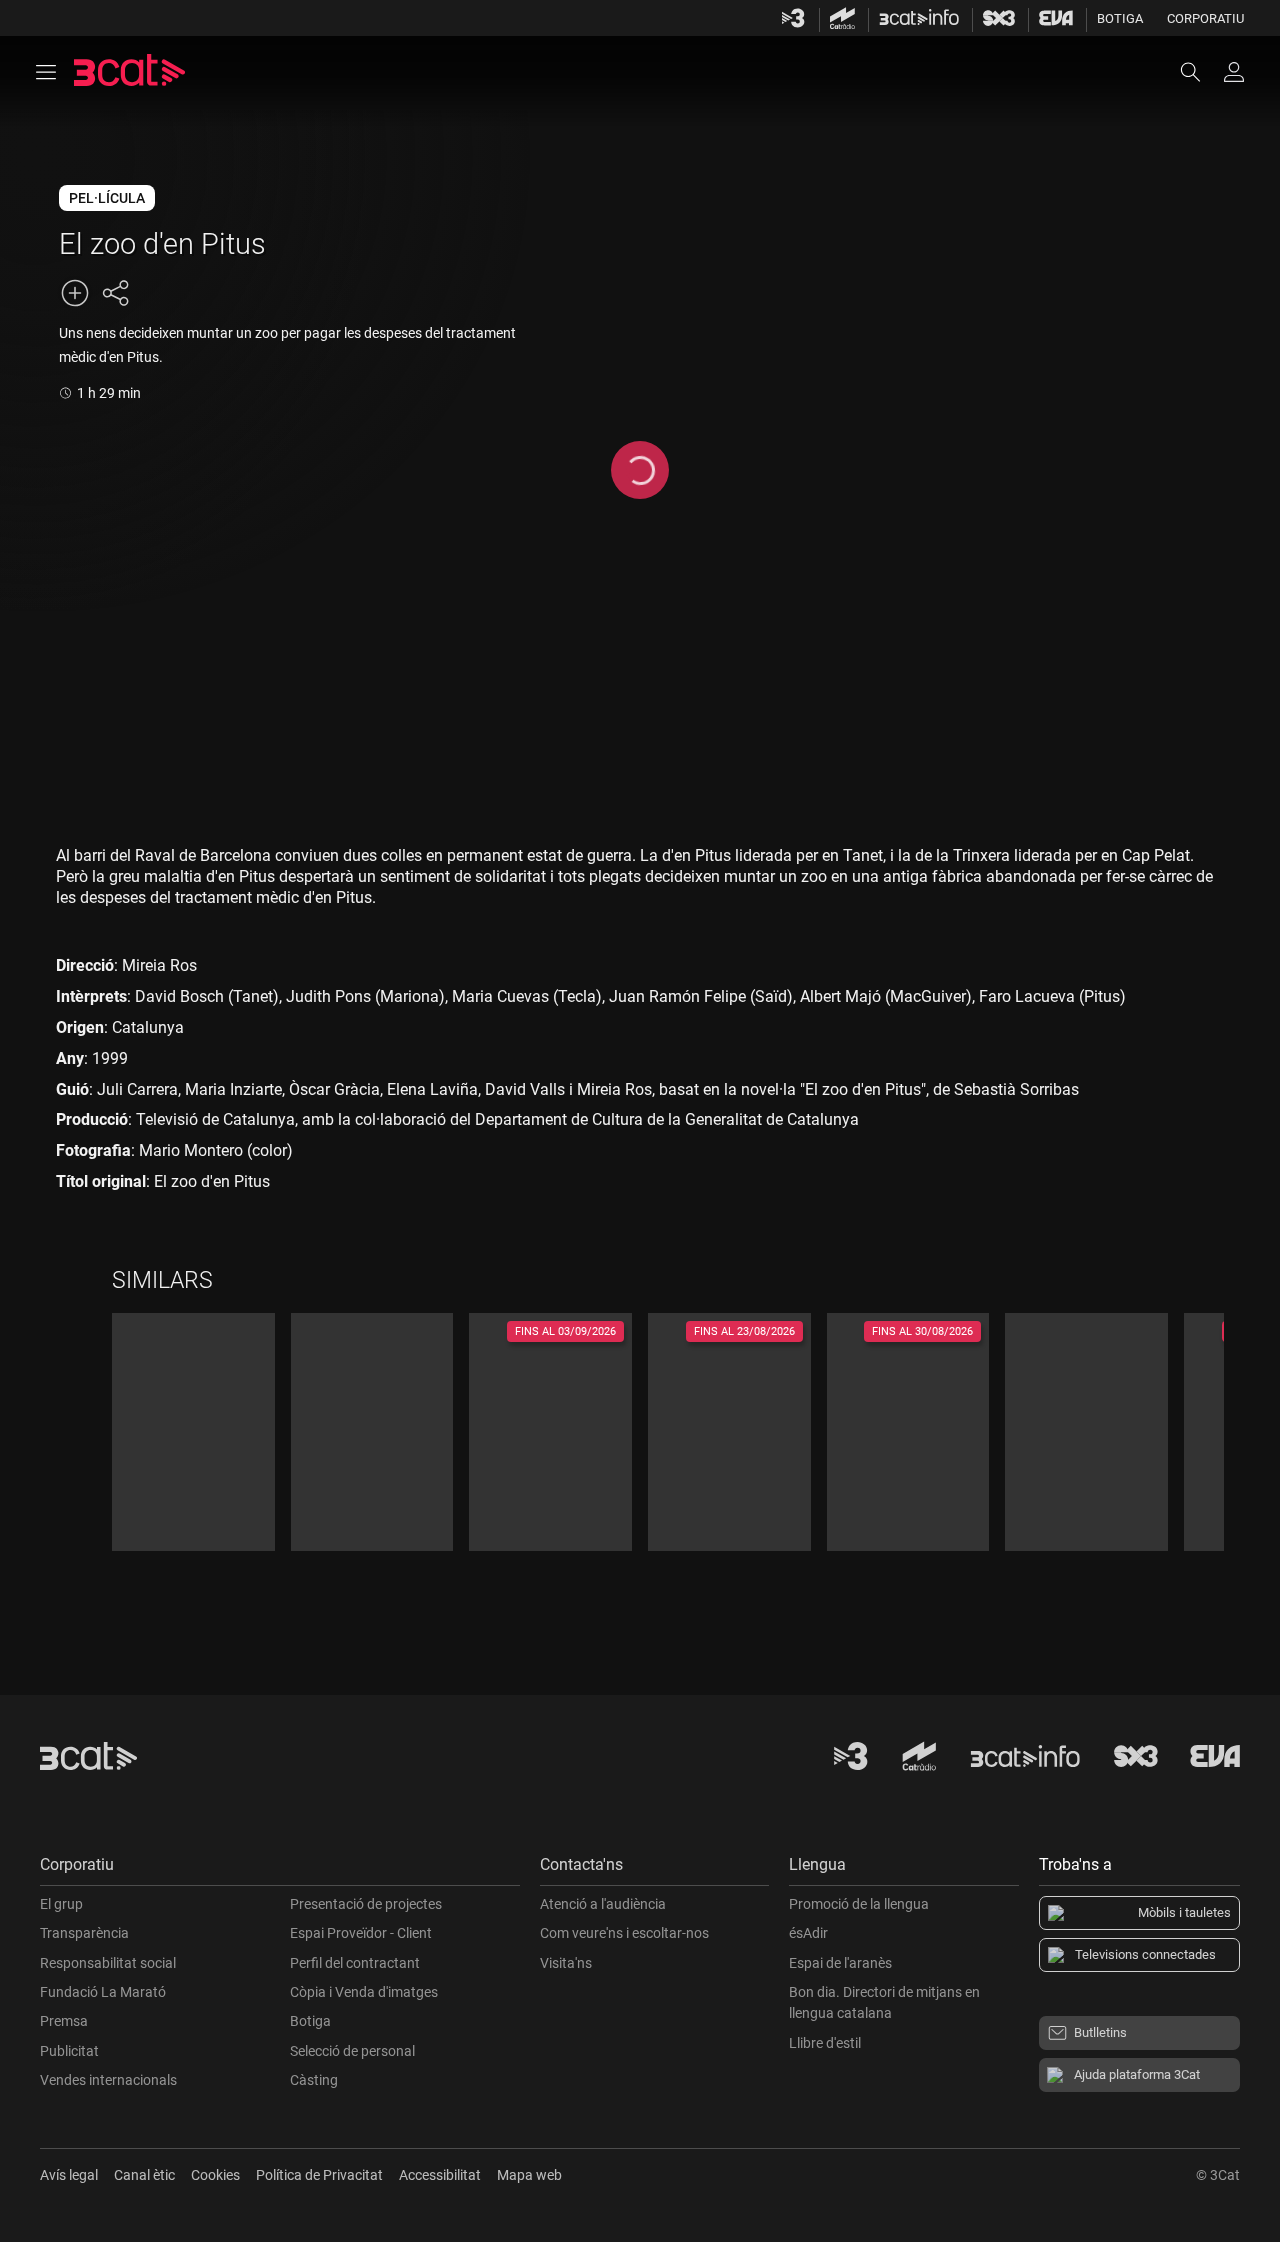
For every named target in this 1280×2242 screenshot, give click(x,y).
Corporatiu (1205, 18)
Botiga (1120, 18)
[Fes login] (1234, 72)
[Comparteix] (115, 293)
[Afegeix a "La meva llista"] (75, 293)
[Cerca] (1200, 72)
